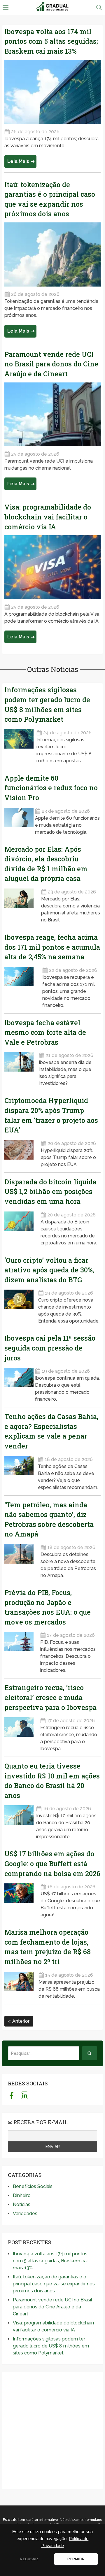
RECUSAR (29, 2559)
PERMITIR (76, 2559)
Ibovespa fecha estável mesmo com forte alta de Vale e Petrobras (45, 1032)
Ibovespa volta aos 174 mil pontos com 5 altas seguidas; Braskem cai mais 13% (51, 41)
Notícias (22, 2204)
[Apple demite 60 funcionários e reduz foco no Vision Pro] (19, 820)
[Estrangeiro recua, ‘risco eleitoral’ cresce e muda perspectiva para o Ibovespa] (22, 1733)
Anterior (20, 2021)
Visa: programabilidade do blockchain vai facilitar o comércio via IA (48, 517)
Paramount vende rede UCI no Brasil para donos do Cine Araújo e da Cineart (51, 364)
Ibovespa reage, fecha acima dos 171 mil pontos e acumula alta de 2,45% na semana (52, 947)
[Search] (90, 2053)
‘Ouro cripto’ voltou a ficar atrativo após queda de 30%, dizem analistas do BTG (49, 1270)
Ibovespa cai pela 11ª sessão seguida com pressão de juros (50, 1348)
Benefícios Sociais (33, 2186)
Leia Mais (18, 161)
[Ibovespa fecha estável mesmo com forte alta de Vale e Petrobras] (21, 1067)
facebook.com (12, 2095)
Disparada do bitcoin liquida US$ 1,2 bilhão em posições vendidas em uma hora (50, 1192)
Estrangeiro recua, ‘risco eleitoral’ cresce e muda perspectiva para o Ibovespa (50, 1697)
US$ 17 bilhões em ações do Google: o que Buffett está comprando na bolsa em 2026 (52, 1863)
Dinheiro (22, 2195)
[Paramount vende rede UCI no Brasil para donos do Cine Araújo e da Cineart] (52, 415)
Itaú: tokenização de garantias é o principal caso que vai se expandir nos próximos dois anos (54, 2284)
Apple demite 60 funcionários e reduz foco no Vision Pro (51, 788)
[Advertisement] (52, 2431)
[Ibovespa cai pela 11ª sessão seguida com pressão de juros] (19, 1383)
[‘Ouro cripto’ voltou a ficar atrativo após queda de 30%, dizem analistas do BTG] (20, 1305)
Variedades (25, 2214)
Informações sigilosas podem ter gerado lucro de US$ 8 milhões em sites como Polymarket (51, 2346)
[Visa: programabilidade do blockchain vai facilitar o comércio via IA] (52, 567)
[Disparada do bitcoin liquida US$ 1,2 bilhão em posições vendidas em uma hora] (22, 1227)
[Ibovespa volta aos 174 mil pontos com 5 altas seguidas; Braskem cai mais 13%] (52, 92)
